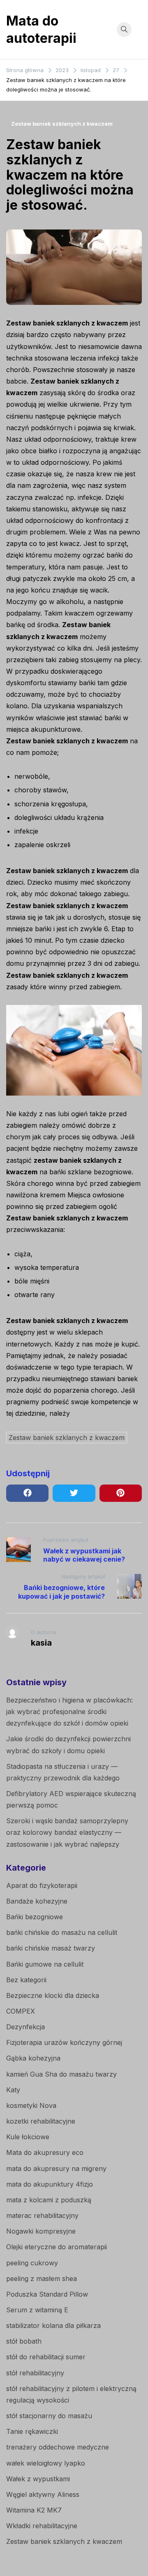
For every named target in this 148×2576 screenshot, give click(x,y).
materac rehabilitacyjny (42, 2215)
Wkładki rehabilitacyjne (42, 2526)
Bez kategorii (26, 1980)
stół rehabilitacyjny (35, 2373)
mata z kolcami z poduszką (49, 2200)
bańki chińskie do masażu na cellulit (62, 1932)
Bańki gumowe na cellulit (45, 1964)
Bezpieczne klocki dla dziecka (53, 1995)
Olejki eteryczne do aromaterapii (57, 2247)
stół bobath (24, 2341)
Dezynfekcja (25, 2027)
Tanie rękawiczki (32, 2431)
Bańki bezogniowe (35, 1917)
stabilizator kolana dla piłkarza (53, 2325)
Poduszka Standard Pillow (47, 2294)
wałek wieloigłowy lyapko (46, 2463)
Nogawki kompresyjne (41, 2231)
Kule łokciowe (28, 2137)
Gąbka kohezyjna (33, 2058)
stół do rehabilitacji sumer (46, 2357)
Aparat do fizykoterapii (42, 1885)
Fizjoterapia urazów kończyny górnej (64, 2042)
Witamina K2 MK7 (34, 2510)
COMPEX (21, 2011)
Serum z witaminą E (37, 2310)
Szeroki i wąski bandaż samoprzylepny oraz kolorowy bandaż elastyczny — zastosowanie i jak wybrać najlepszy (67, 1832)
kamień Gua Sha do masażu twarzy (61, 2074)
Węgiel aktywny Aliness (43, 2494)
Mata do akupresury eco (45, 2152)
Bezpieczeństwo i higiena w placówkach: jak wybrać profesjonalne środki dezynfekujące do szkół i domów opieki (69, 1712)
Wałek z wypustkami (38, 2479)
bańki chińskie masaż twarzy (51, 1948)
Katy (13, 2090)
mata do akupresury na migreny (56, 2169)
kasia (41, 1643)
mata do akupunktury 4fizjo (50, 2184)
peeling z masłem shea (42, 2279)
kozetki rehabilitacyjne (41, 2121)
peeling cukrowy (32, 2263)
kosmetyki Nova (31, 2105)
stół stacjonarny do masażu (49, 2416)
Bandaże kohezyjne (37, 1901)
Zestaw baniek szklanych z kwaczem (62, 124)
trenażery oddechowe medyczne (58, 2447)
